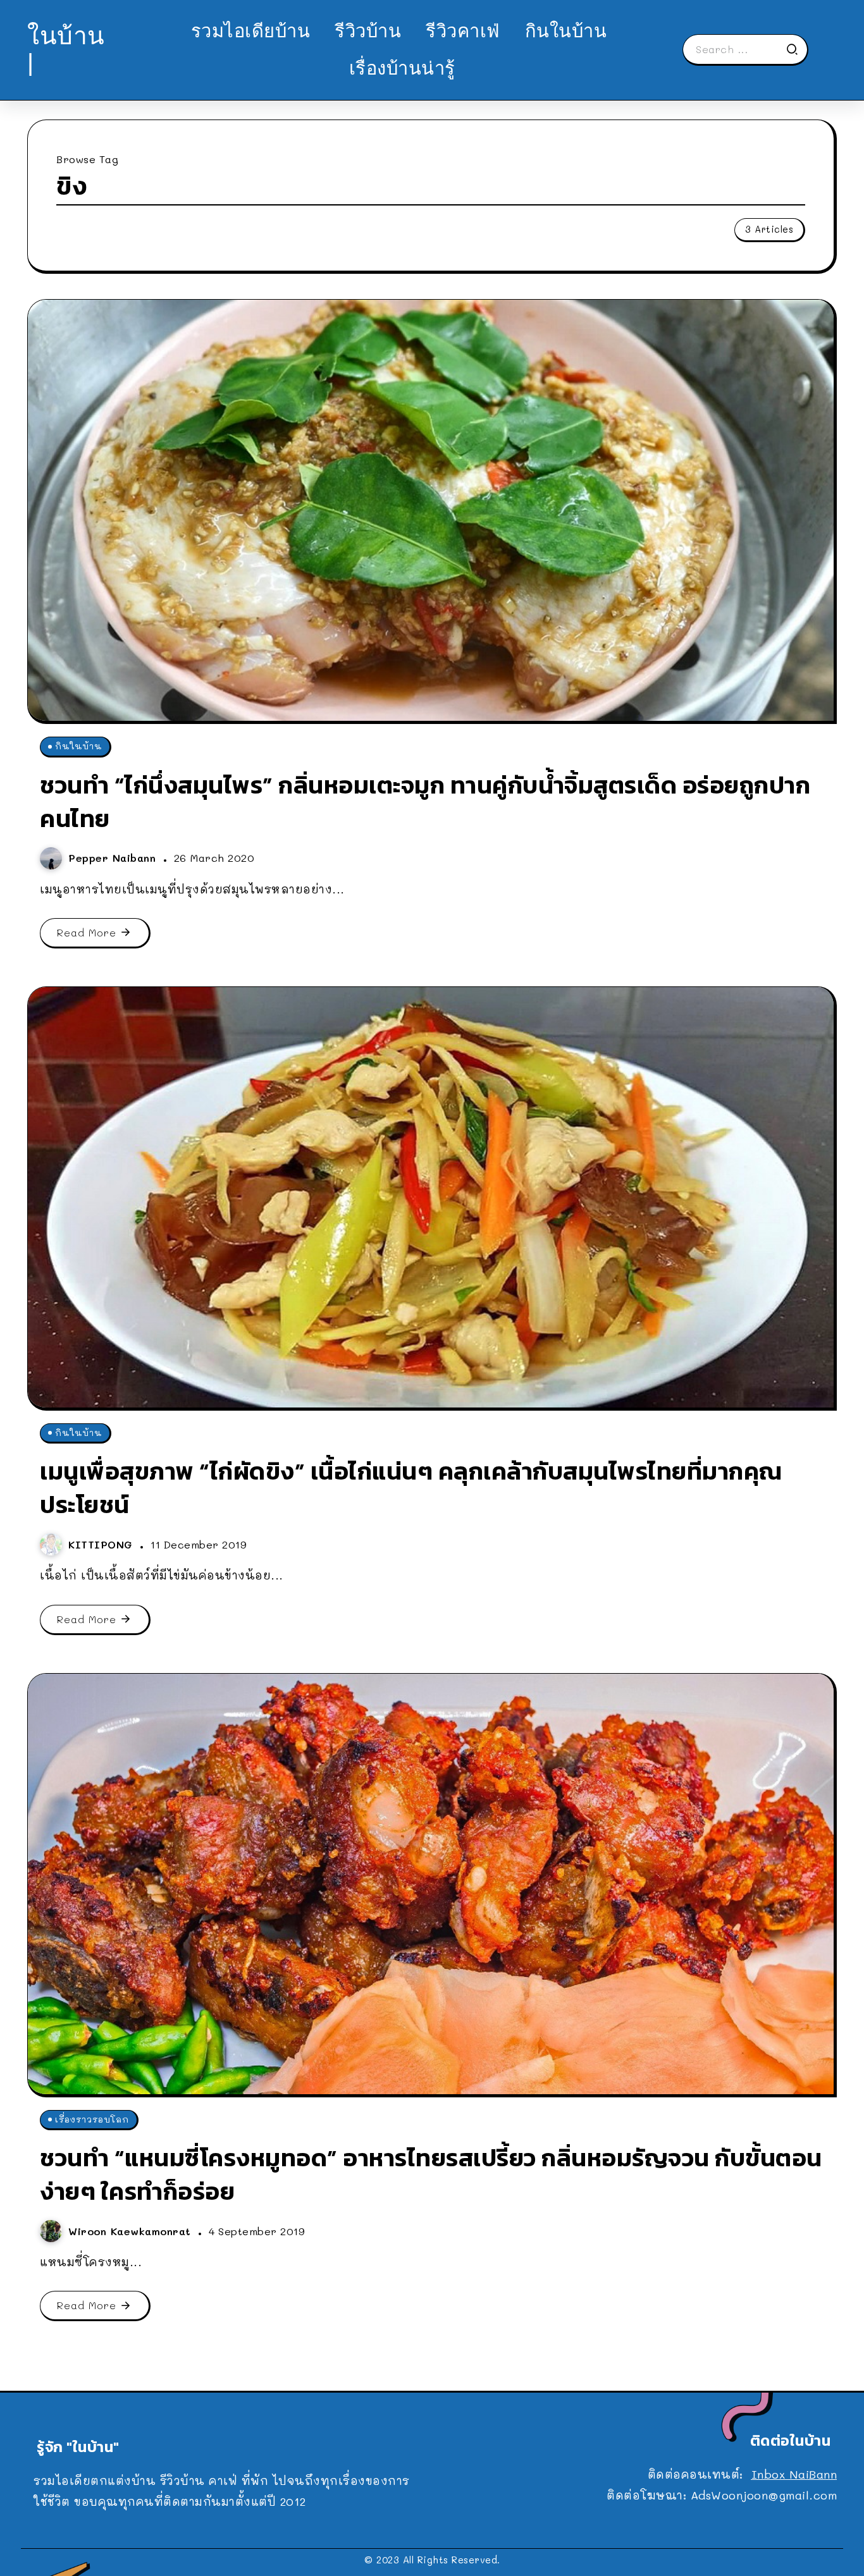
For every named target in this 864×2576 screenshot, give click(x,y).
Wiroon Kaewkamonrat (132, 2231)
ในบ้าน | (66, 49)
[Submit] (796, 49)
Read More (87, 932)
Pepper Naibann (114, 858)
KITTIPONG (102, 1544)
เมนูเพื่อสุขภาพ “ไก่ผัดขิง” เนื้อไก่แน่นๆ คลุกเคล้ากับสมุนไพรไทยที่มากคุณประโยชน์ (411, 1488)
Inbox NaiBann (794, 2474)
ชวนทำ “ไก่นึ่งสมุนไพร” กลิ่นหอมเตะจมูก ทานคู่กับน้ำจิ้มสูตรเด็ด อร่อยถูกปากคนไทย (425, 802)
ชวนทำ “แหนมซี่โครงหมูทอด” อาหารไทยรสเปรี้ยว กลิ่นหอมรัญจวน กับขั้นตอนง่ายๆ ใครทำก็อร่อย (431, 2174)
